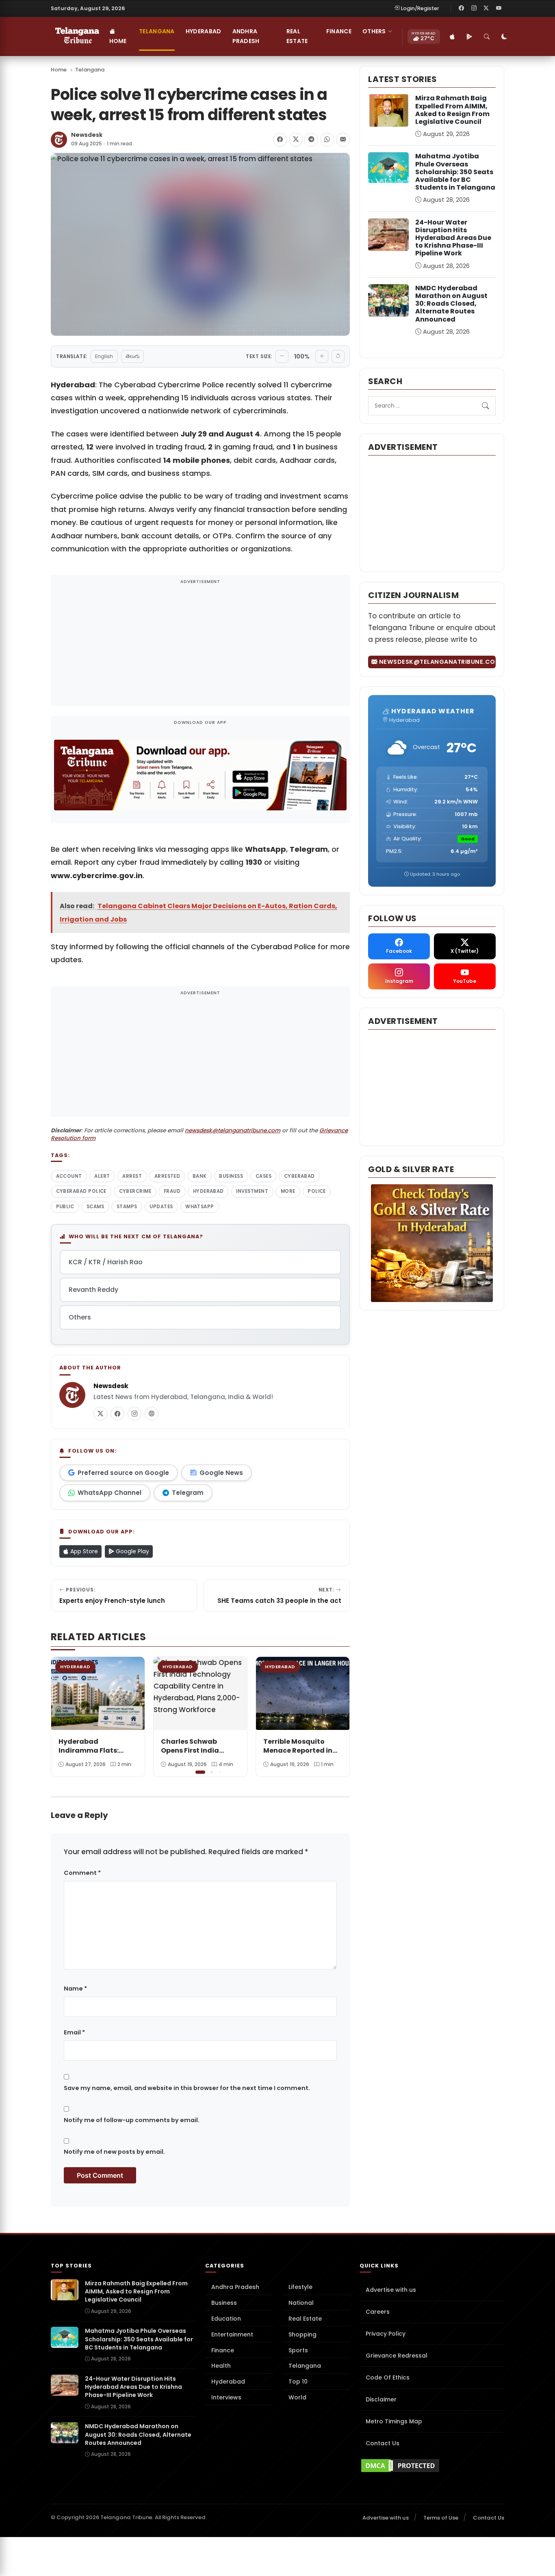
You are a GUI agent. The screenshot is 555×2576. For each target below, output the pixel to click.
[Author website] (152, 1414)
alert (102, 1176)
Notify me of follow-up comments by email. (132, 2120)
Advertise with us (391, 2290)
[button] (338, 1716)
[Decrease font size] (282, 356)
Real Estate (297, 36)
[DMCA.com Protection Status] (432, 2466)
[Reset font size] (338, 356)
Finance (339, 31)
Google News (221, 1473)
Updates (161, 1207)
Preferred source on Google (123, 1473)
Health (221, 2366)
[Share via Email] (343, 140)
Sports (298, 2350)
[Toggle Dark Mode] (505, 37)
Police (317, 1191)
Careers (378, 2312)
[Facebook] (462, 8)
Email (74, 2032)
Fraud (172, 1191)
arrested (167, 1176)
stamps (127, 1207)
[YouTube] (499, 8)
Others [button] (374, 31)
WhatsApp (200, 1207)
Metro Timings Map (394, 2421)
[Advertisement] (200, 646)
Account (69, 1176)
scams (95, 1207)
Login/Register (420, 8)
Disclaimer (381, 2399)
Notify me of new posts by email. (114, 2152)
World (297, 2397)
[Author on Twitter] (100, 1414)
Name (75, 1989)
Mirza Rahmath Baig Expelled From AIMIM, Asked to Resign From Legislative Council (452, 110)
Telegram (188, 1493)
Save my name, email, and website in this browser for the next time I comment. (187, 2088)
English (104, 356)
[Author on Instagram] (134, 1414)
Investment (252, 1191)
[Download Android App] (470, 37)
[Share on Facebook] (280, 140)
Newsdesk (87, 135)
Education (226, 2319)
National (301, 2303)
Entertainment (232, 2334)
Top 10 (298, 2382)
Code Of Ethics (388, 2377)
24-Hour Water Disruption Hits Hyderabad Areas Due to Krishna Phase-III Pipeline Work (453, 238)
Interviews (226, 2397)
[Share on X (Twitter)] (296, 140)
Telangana (157, 31)
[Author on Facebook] (117, 1414)
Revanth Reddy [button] (93, 1290)
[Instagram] (474, 8)
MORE (288, 1191)
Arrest (132, 1176)
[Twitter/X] (486, 8)
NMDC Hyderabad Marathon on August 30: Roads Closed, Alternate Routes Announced (451, 304)
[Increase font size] (322, 356)
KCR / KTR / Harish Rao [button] (106, 1262)
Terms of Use (441, 2518)
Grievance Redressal (397, 2356)
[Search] (487, 37)
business (231, 1176)
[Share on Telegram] (311, 140)
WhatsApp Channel (109, 1493)
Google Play (132, 1551)
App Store (83, 1551)
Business (224, 2303)
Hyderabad (204, 31)
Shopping (302, 2334)
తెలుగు (132, 356)
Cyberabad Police (81, 1191)
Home (118, 41)
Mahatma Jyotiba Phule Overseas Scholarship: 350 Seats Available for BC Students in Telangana (455, 172)
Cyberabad (299, 1176)
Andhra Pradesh (246, 36)
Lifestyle (300, 2287)
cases (263, 1176)
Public (65, 1207)
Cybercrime (135, 1191)
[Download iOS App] (453, 37)
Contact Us (383, 2443)
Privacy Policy (386, 2334)
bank (200, 1176)
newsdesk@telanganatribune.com (233, 1130)
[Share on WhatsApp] (327, 140)
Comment (82, 1873)
